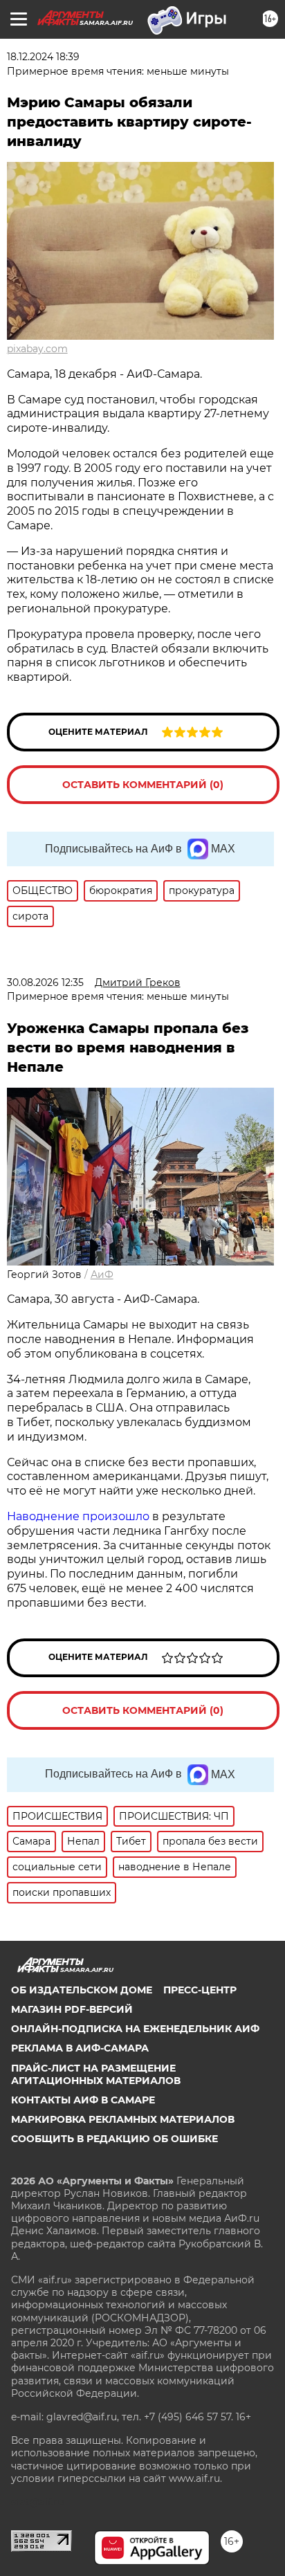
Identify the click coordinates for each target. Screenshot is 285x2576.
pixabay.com (37, 349)
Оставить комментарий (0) (143, 785)
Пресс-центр (200, 1990)
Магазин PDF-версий (72, 2009)
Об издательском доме (82, 1990)
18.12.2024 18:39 (43, 57)
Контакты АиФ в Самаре (83, 2100)
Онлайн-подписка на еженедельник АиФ (135, 2029)
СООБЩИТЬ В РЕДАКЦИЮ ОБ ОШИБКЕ (114, 2139)
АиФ (102, 1275)
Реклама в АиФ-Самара (80, 2048)
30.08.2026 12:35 (45, 983)
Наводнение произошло (78, 1516)
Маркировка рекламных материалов (123, 2119)
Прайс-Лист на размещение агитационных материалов (96, 2074)
